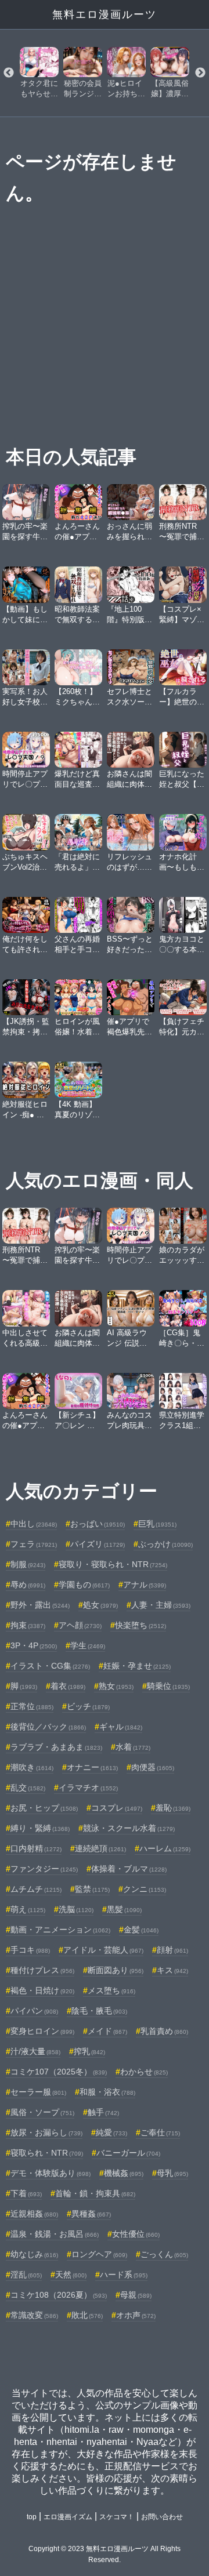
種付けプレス (42, 1970)
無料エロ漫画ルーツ (105, 14)
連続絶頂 (100, 1848)
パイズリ (98, 1544)
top (32, 2517)
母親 (136, 2295)
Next (200, 73)
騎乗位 (168, 1686)
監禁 (92, 1889)
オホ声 (136, 2315)
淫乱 (26, 2275)
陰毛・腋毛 (99, 2011)
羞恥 (173, 1808)
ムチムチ (36, 1889)
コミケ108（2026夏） (59, 2295)
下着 (26, 2193)
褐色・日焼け (42, 1990)
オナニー (92, 1767)
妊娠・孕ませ (137, 1666)
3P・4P (34, 1645)
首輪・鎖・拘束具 (95, 2193)
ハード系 (124, 2275)
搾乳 (89, 2051)
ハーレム (165, 1848)
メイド (107, 2031)
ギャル (121, 1727)
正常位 (32, 1706)
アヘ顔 (80, 1625)
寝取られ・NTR (47, 2153)
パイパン (34, 2011)
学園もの (84, 1585)
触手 (103, 2112)
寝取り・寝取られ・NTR (113, 1564)
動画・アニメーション (60, 1930)
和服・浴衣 (107, 2092)
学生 (88, 1645)
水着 (133, 1747)
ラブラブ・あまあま (56, 1747)
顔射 (172, 1950)
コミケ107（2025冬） (59, 2072)
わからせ (144, 2072)
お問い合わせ (162, 2517)
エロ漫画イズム (68, 2517)
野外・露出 (40, 1605)
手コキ (30, 1950)
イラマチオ (88, 1787)
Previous (9, 73)
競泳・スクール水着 (129, 1828)
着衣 (68, 1686)
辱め (28, 1585)
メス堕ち (111, 1990)
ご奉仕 (160, 2132)
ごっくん (164, 2254)
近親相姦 (34, 2214)
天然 (71, 2275)
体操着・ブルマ (129, 1869)
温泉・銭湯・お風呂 (55, 2234)
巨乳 (157, 1524)
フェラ (34, 1544)
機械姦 (124, 2173)
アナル (145, 1585)
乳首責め (164, 2031)
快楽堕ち (140, 1625)
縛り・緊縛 (40, 1828)
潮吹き (32, 1767)
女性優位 (136, 2234)
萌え (28, 1909)
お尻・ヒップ (44, 1808)
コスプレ (117, 1808)
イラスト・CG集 (50, 1666)
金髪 (141, 1930)
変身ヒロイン (42, 2031)
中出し (34, 1524)
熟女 (116, 1686)
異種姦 (91, 2214)
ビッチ (88, 1706)
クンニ (145, 1889)
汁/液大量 (35, 2051)
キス (172, 1970)
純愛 (111, 2132)
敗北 (87, 2315)
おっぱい (98, 1524)
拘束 (28, 1625)
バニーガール (128, 2153)
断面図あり (116, 1970)
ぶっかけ (165, 1544)
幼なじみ (34, 2254)
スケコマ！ (117, 2517)
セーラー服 (38, 2092)
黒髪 (124, 1909)
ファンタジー (44, 1869)
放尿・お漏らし (46, 2132)
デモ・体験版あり (51, 2173)
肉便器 (153, 1767)
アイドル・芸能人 (103, 1950)
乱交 (28, 1787)
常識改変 (34, 2315)
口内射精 (36, 1848)
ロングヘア (99, 2254)
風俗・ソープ (42, 2112)
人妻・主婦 (161, 1605)
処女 (100, 1605)
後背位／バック (48, 1727)
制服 (28, 1564)
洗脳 (76, 1909)
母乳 (172, 2173)
